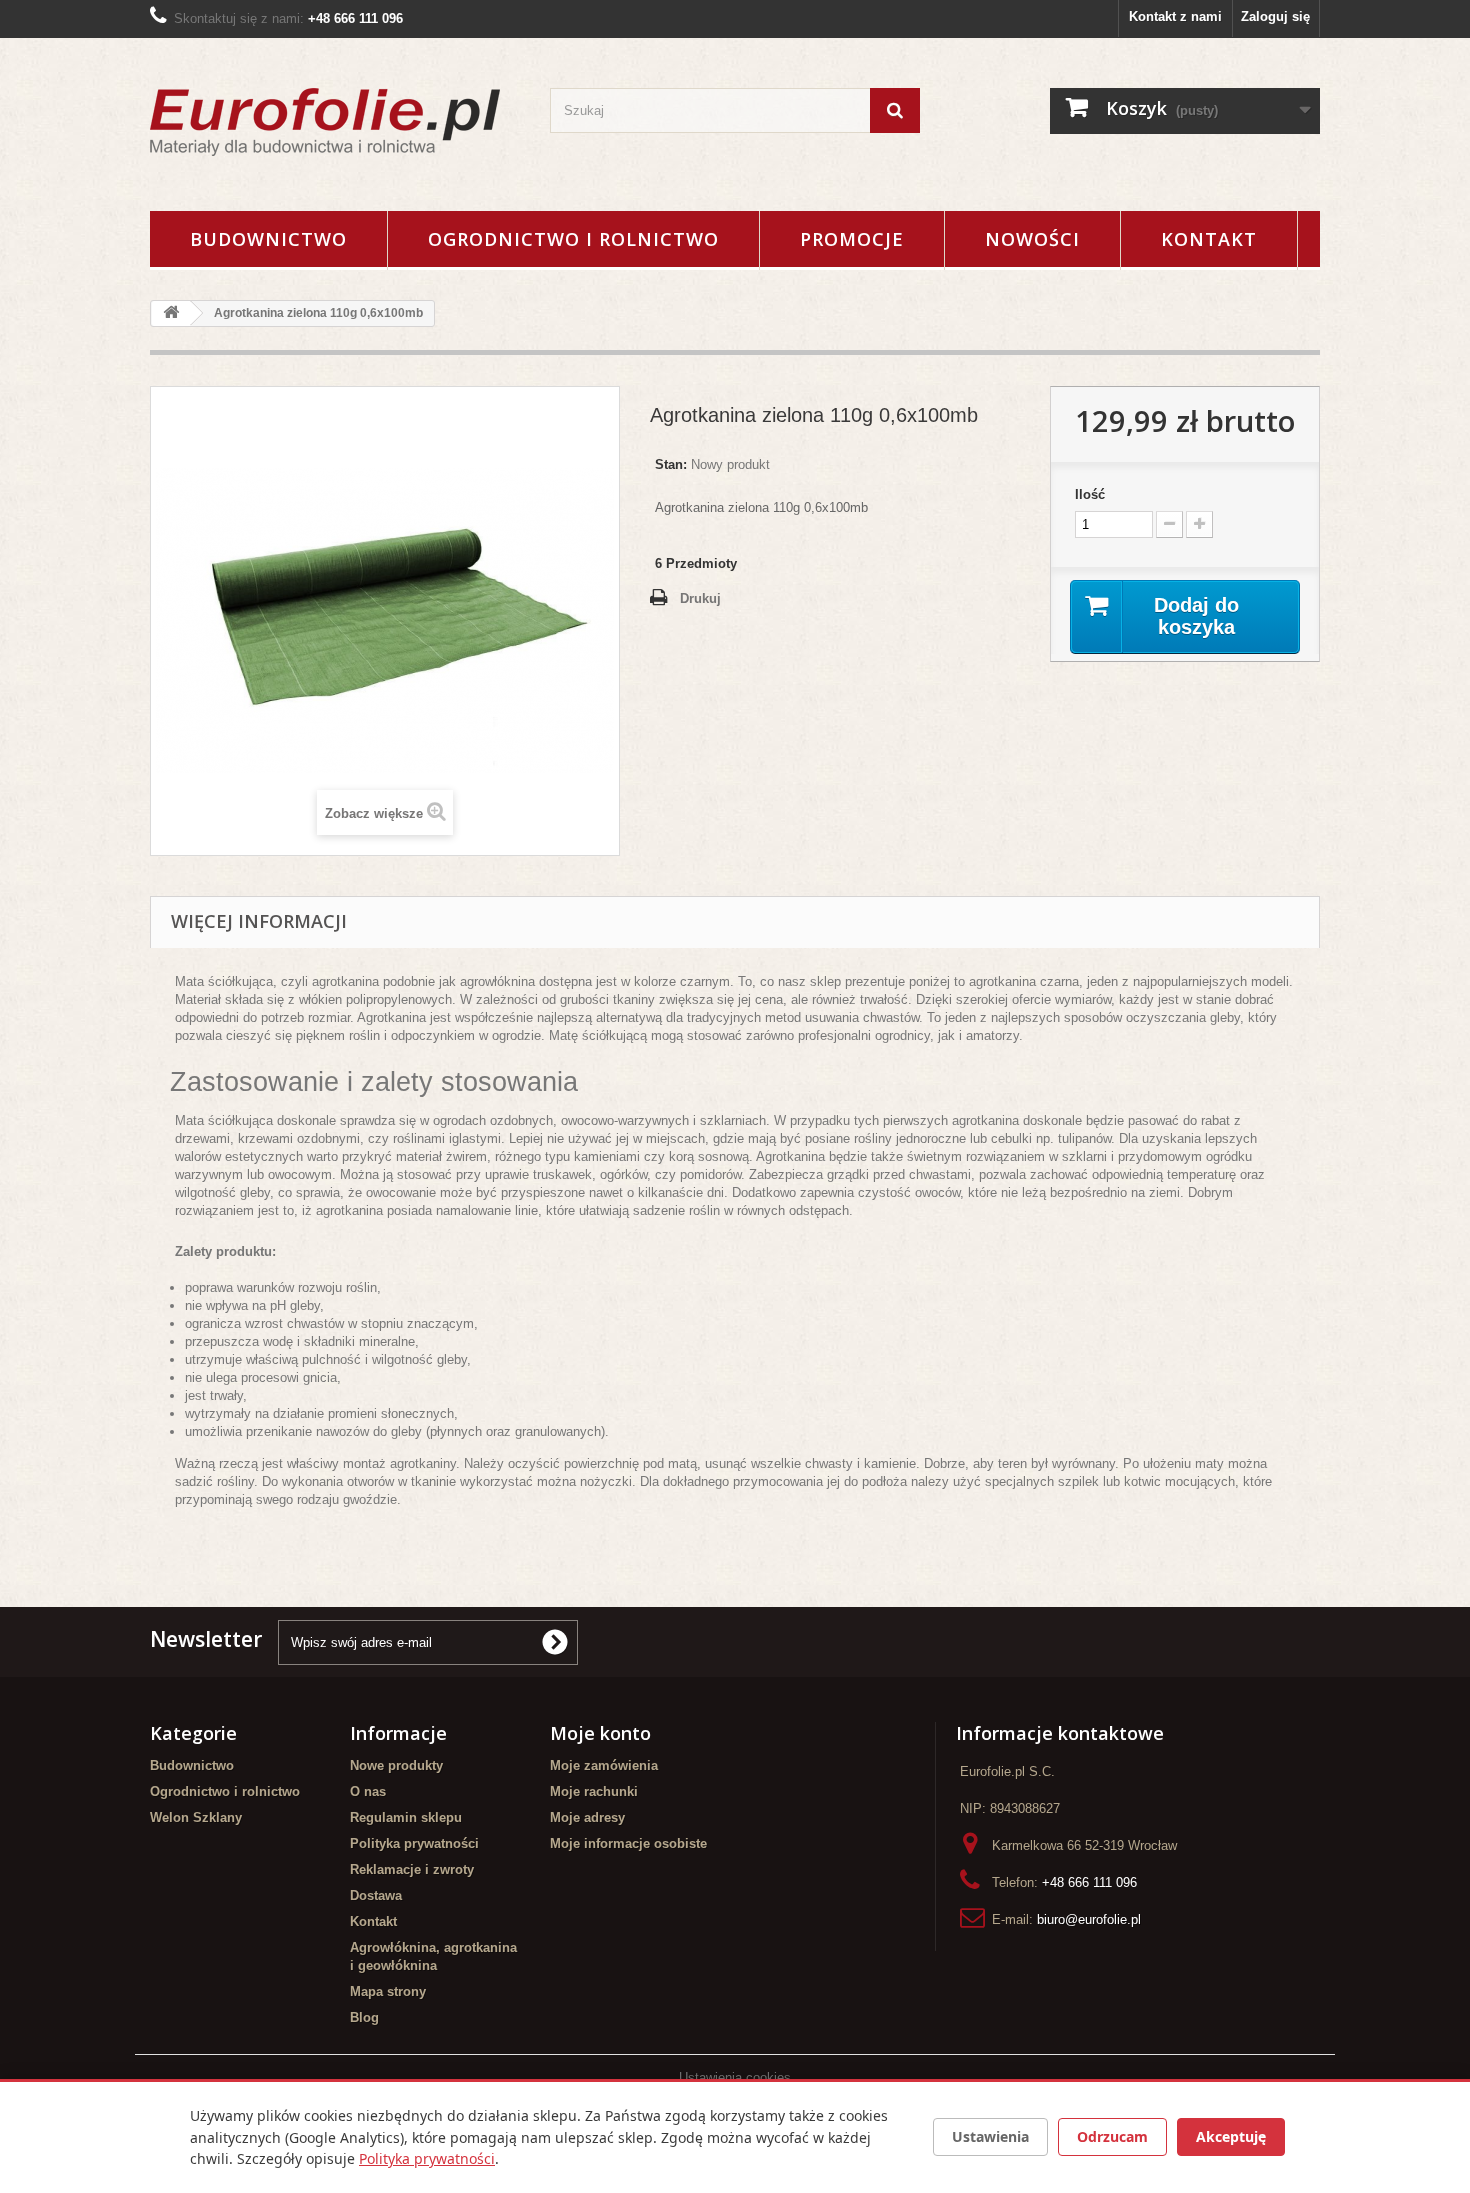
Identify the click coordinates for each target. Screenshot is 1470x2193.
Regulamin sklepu (406, 1817)
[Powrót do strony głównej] (171, 313)
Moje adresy (587, 1817)
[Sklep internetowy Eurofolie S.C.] (335, 122)
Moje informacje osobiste (628, 1843)
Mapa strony (388, 1991)
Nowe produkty (396, 1765)
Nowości (1032, 239)
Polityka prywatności (414, 1843)
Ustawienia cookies (735, 2077)
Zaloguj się (1275, 16)
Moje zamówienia (604, 1765)
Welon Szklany (196, 1817)
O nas (368, 1791)
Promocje (852, 239)
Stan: (671, 464)
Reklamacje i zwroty (412, 1869)
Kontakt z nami (1175, 16)
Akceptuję (1231, 2136)
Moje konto (600, 1733)
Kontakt (1209, 239)
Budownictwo (268, 239)
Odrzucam (1112, 2136)
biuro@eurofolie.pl (1089, 1919)
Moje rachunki (594, 1791)
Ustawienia (990, 2136)
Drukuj (700, 598)
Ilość (1090, 494)
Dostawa (376, 1895)
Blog (364, 2017)
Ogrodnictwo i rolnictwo (573, 239)
